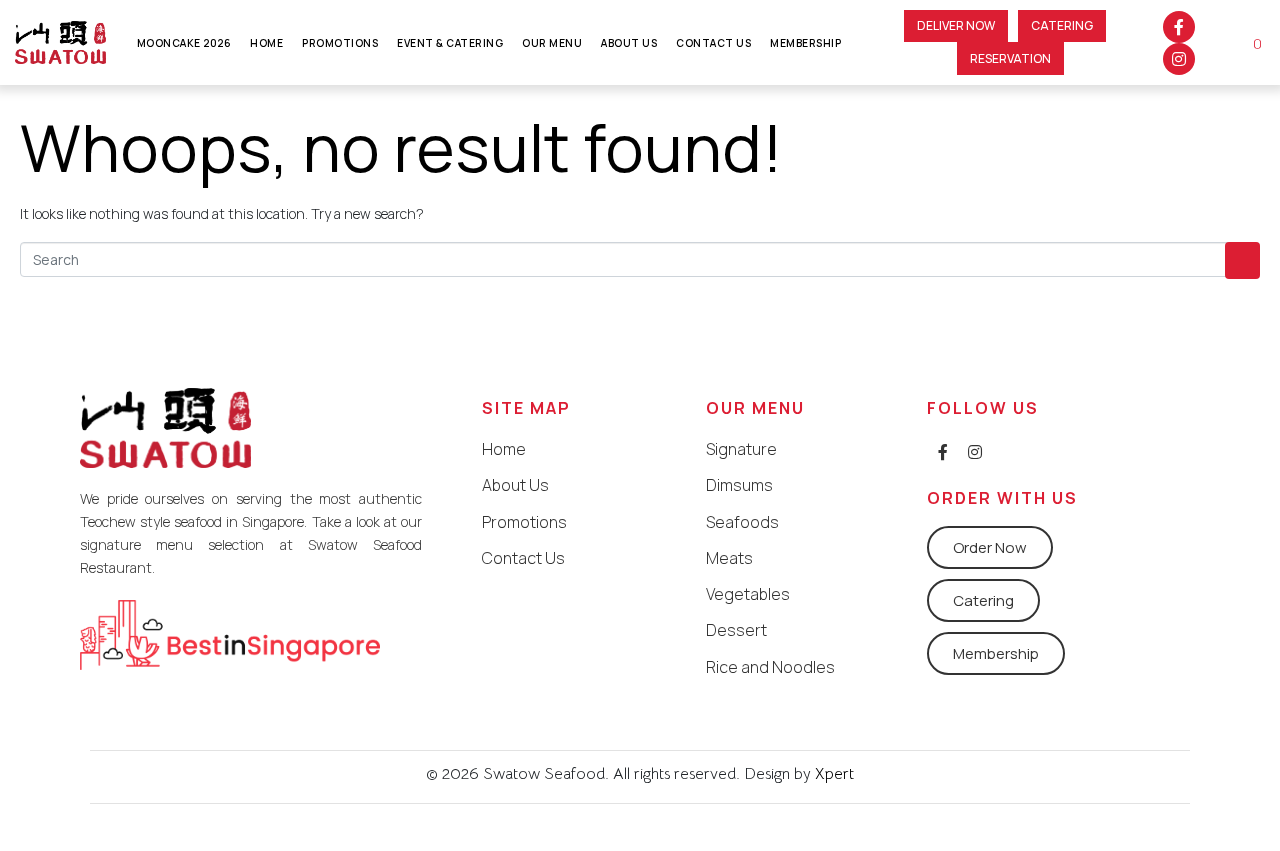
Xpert (832, 774)
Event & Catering (450, 43)
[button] (956, 26)
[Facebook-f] (1179, 27)
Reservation (1010, 58)
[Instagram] (1179, 59)
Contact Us (713, 43)
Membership (805, 43)
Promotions (340, 43)
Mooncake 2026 (184, 43)
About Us (629, 43)
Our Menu (552, 43)
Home (266, 43)
